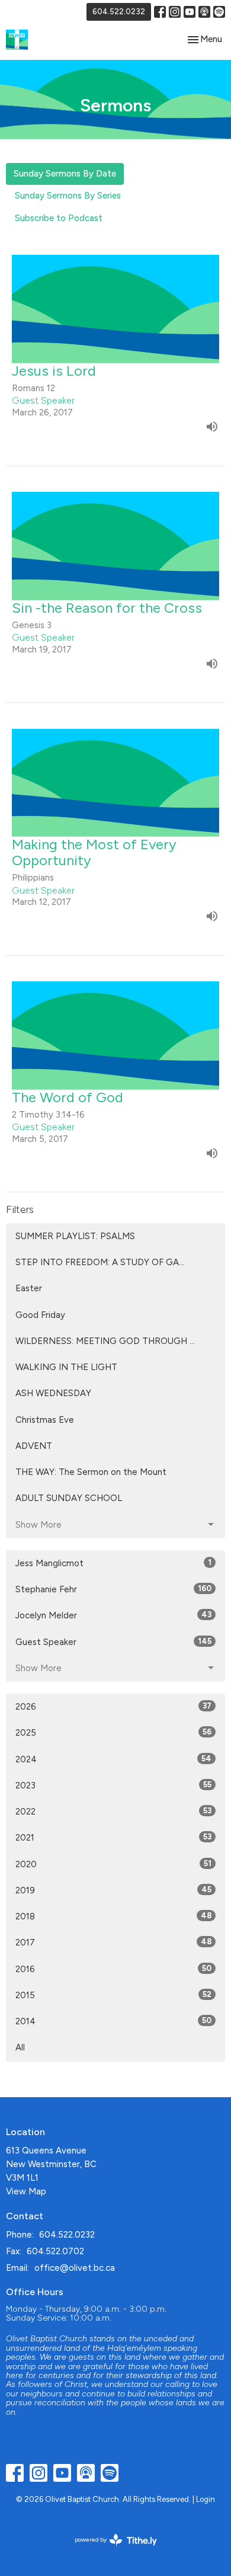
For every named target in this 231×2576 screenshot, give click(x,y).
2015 (113, 1995)
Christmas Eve (45, 1420)
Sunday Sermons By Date (65, 174)
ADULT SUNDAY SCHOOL (69, 1498)
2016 (113, 1969)
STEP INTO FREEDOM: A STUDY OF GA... (100, 1262)
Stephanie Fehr (113, 1589)
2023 (113, 1785)
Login (206, 2499)
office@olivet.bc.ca (75, 2268)
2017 (113, 1943)
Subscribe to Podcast (59, 218)
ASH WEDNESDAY (53, 1393)
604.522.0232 (119, 12)
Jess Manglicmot (113, 1563)
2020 (113, 1864)
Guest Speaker (113, 1642)
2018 (113, 1916)
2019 (113, 1890)
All (20, 2047)
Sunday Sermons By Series (68, 196)
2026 (113, 1707)
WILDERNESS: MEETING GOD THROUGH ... (105, 1341)
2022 (113, 1812)
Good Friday (40, 1315)
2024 (113, 1759)
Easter (29, 1288)
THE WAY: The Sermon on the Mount (91, 1472)
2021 (113, 1838)
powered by (110, 2550)
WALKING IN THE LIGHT (66, 1367)
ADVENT (34, 1446)
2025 (113, 1733)
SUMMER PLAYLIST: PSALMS (75, 1236)
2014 (113, 2021)
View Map (26, 2191)
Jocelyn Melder (113, 1615)
